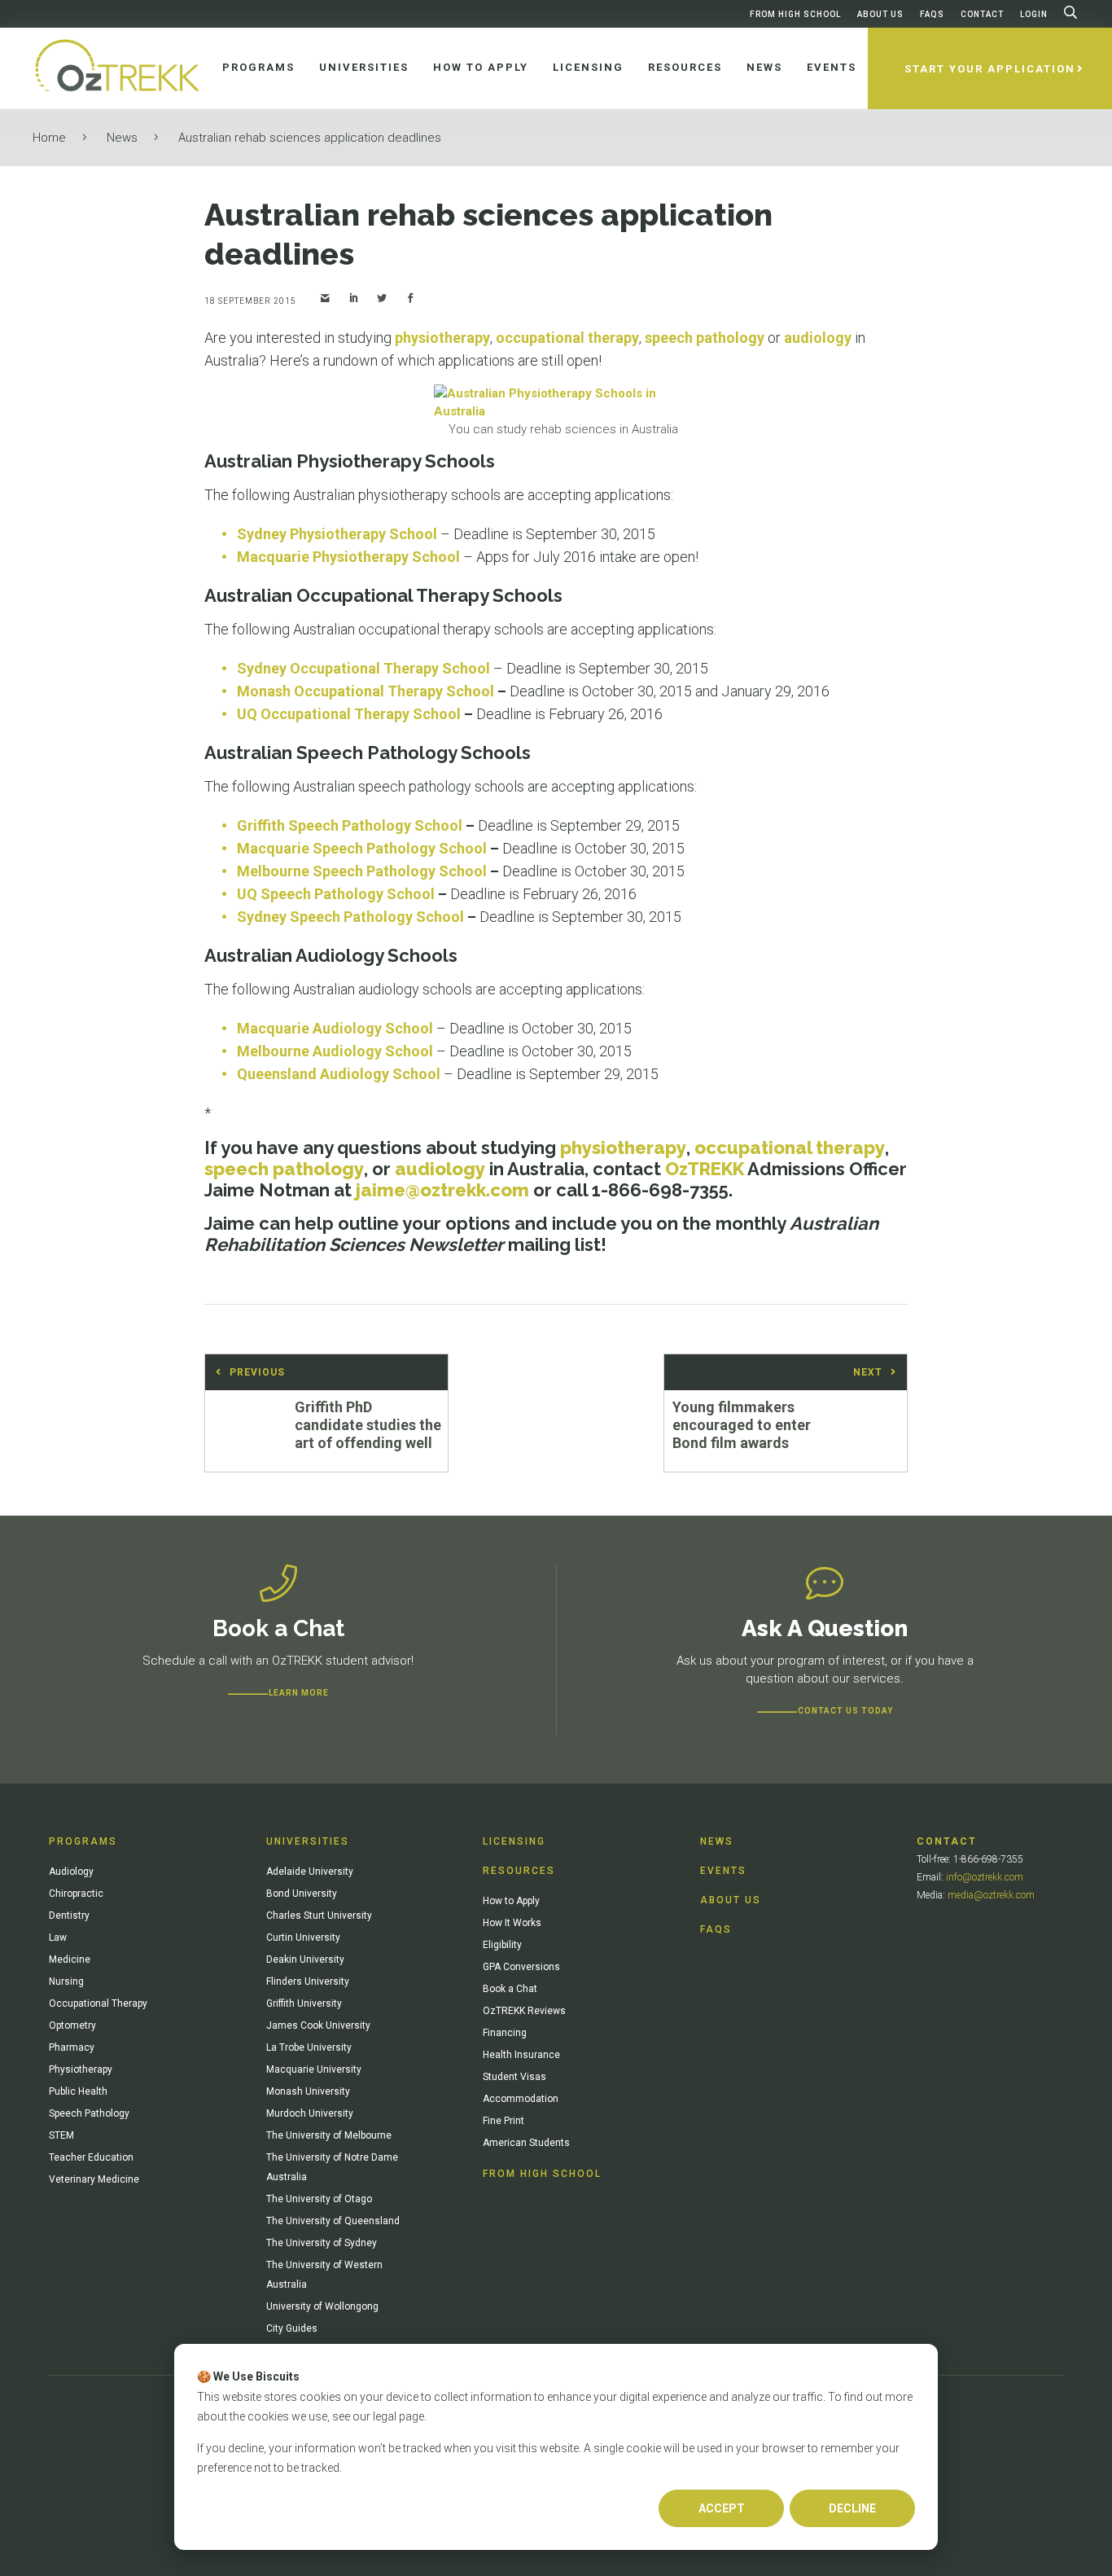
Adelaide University (310, 1872)
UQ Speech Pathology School (336, 894)
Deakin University (305, 1959)
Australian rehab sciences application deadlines (310, 138)
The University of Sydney (322, 2243)
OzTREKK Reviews (524, 2011)
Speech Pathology (89, 2113)
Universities (308, 1841)
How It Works (512, 1923)
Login (1034, 14)
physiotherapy (442, 338)
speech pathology (705, 338)
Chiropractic (76, 1894)
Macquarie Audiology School (335, 1028)
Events (723, 1871)
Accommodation (521, 2099)
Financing (505, 2033)
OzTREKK (705, 1169)
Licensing (514, 1841)
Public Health (78, 2091)
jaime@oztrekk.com (442, 1190)
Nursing (66, 1981)
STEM (61, 2135)
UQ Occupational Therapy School (349, 714)
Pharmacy (72, 2047)
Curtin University (303, 1937)
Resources (519, 1871)
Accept (722, 2508)
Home (49, 138)
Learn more (299, 1693)
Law (58, 1937)
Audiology (71, 1872)
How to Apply (511, 1901)
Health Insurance (521, 2055)
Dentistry (69, 1916)
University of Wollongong (322, 2306)
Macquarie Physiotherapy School (348, 557)
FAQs (932, 14)
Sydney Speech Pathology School (350, 917)
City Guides (292, 2328)
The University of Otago (319, 2199)
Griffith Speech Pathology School (350, 825)
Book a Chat (510, 1989)
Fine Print (503, 2121)
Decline (852, 2508)
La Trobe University (309, 2047)
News (122, 138)
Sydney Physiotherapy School (337, 534)
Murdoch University (310, 2113)
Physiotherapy (81, 2069)
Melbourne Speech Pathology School (362, 871)
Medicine (70, 1959)
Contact (982, 14)
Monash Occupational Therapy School (366, 691)
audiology (818, 338)
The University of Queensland (333, 2221)
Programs (83, 1841)
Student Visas (514, 2077)
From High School (795, 14)
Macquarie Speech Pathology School (362, 848)
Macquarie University (314, 2069)
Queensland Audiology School (339, 1074)
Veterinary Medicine (94, 2179)
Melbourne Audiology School (335, 1051)
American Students (526, 2143)
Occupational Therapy (98, 2003)
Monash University (308, 2091)
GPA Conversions (521, 1967)
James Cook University (318, 2025)
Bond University (302, 1894)
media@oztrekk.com (991, 1895)
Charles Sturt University (319, 1916)
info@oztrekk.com (985, 1877)
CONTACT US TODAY (845, 1711)
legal (385, 2416)
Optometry (72, 2025)
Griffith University (304, 2003)
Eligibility (502, 1945)
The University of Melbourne (329, 2135)
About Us (880, 14)
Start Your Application (990, 69)
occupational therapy (567, 338)
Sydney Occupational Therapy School (363, 668)
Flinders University (308, 1981)
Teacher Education (91, 2157)
